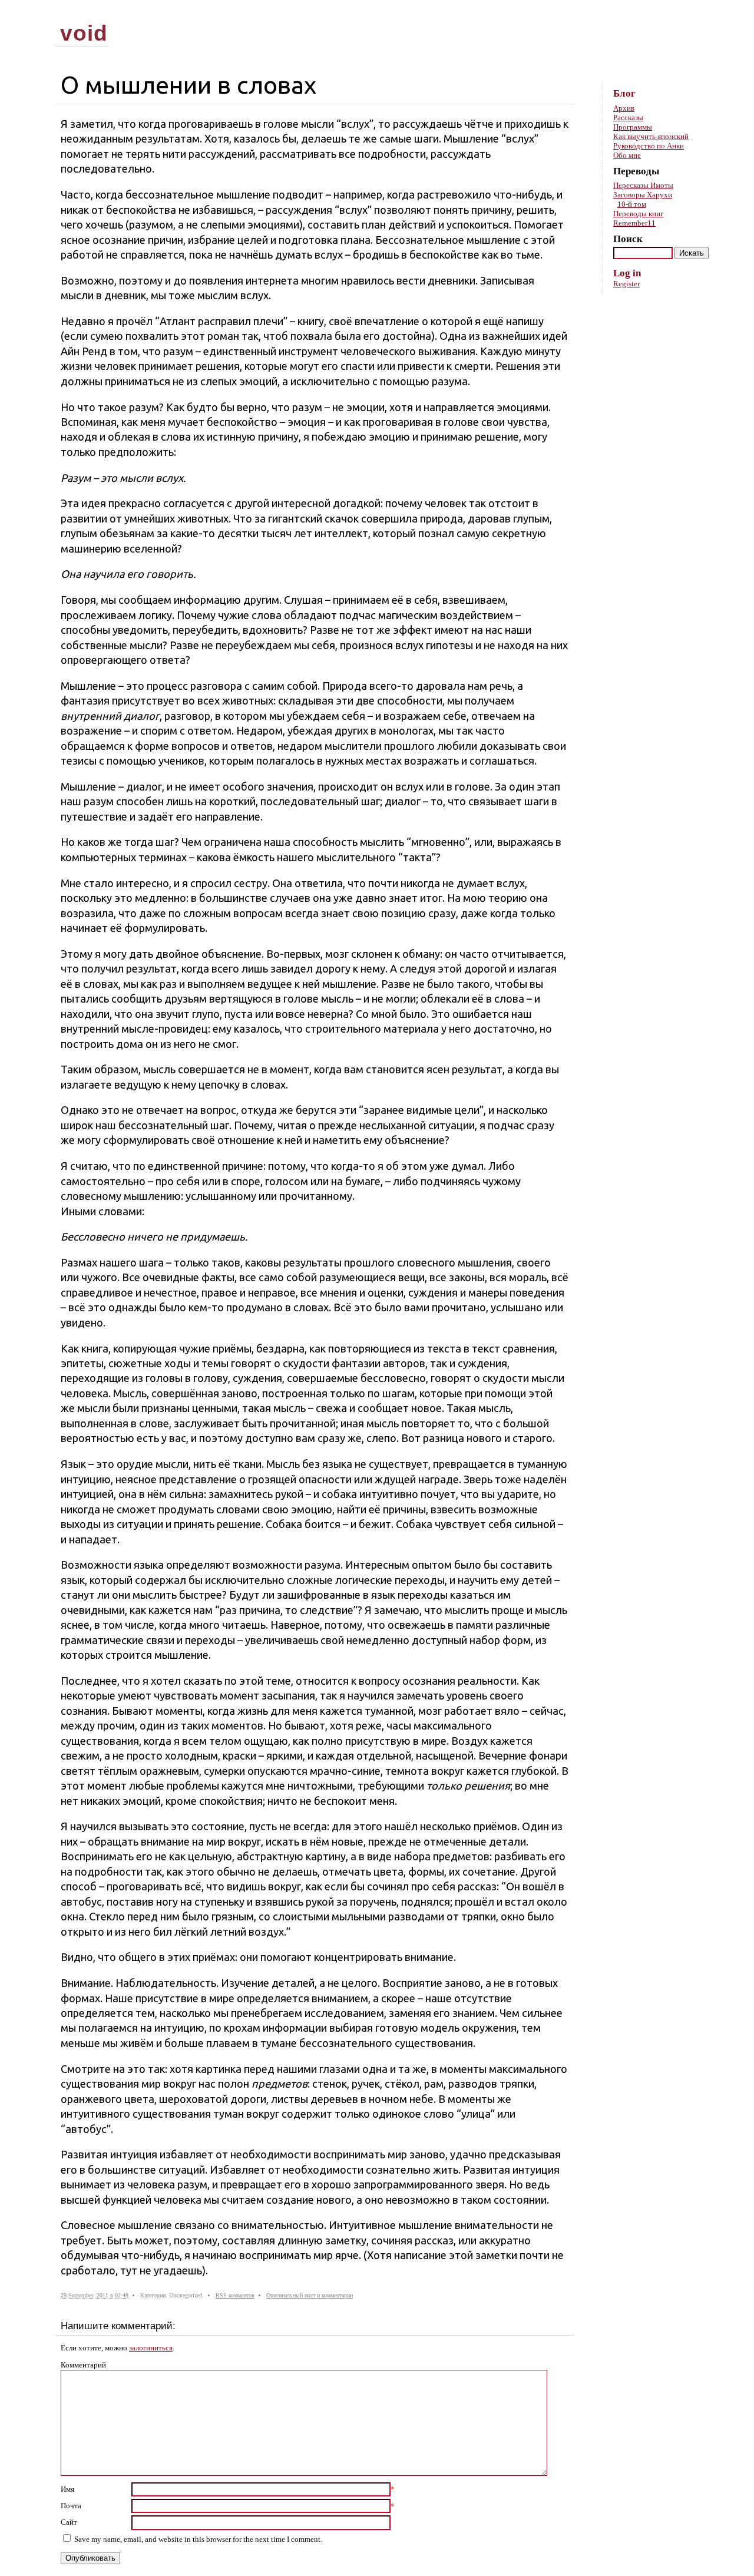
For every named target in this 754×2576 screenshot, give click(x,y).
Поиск (628, 239)
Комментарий (83, 2365)
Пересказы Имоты (643, 185)
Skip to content (697, 12)
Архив (624, 108)
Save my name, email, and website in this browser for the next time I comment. (198, 2539)
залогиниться (151, 2348)
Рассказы (628, 118)
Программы (633, 127)
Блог (624, 93)
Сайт (69, 2522)
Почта (71, 2506)
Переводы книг (638, 214)
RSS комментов (235, 2295)
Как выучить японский (651, 136)
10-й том (632, 204)
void (84, 33)
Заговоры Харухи (643, 195)
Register (626, 284)
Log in (627, 273)
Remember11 (634, 223)
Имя (67, 2489)
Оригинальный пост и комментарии (310, 2295)
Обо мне (627, 155)
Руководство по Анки (649, 146)
